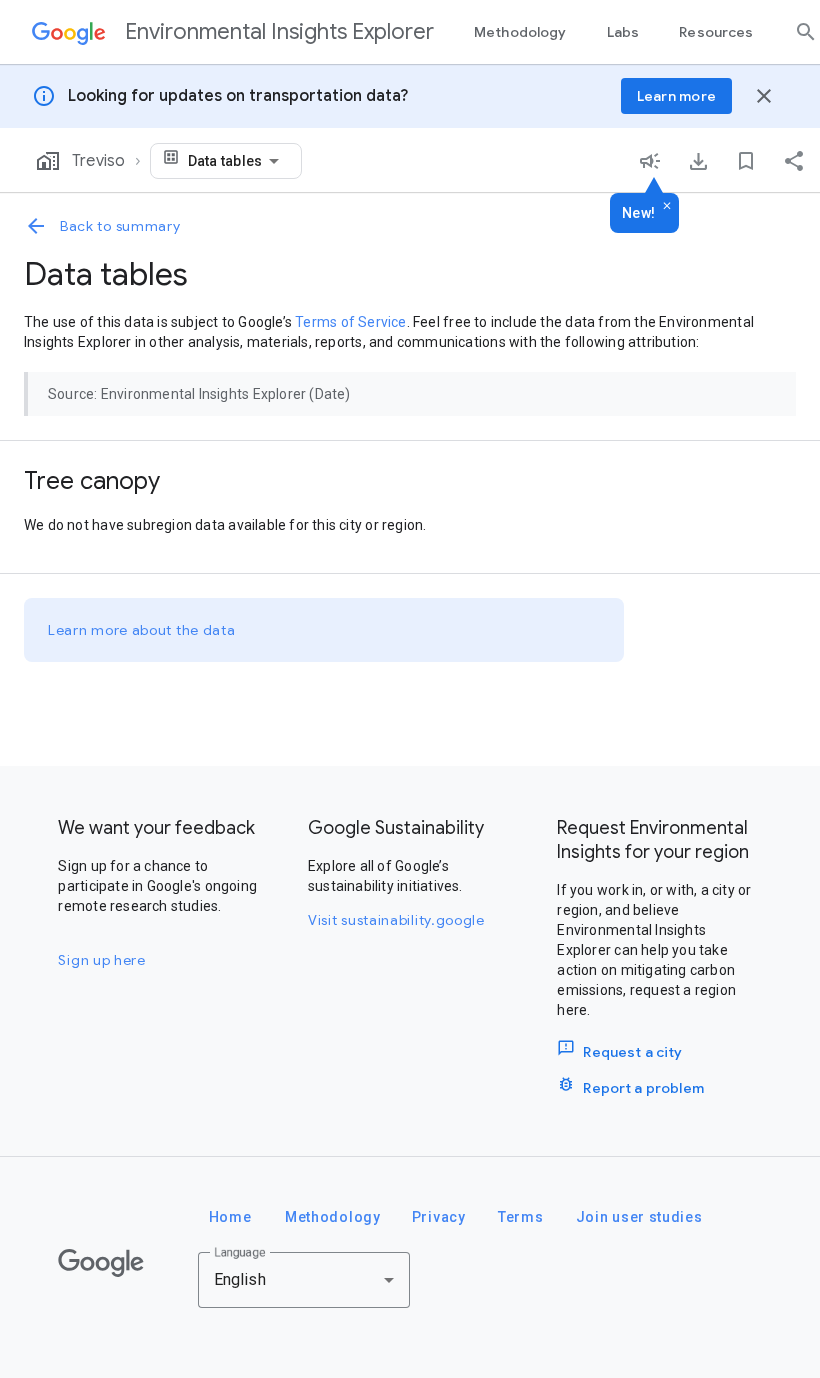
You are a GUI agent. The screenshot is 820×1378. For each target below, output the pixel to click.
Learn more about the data (142, 630)
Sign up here (101, 960)
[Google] (101, 1263)
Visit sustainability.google (396, 920)
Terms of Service (350, 322)
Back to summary (120, 226)
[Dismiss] (667, 207)
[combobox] (237, 161)
